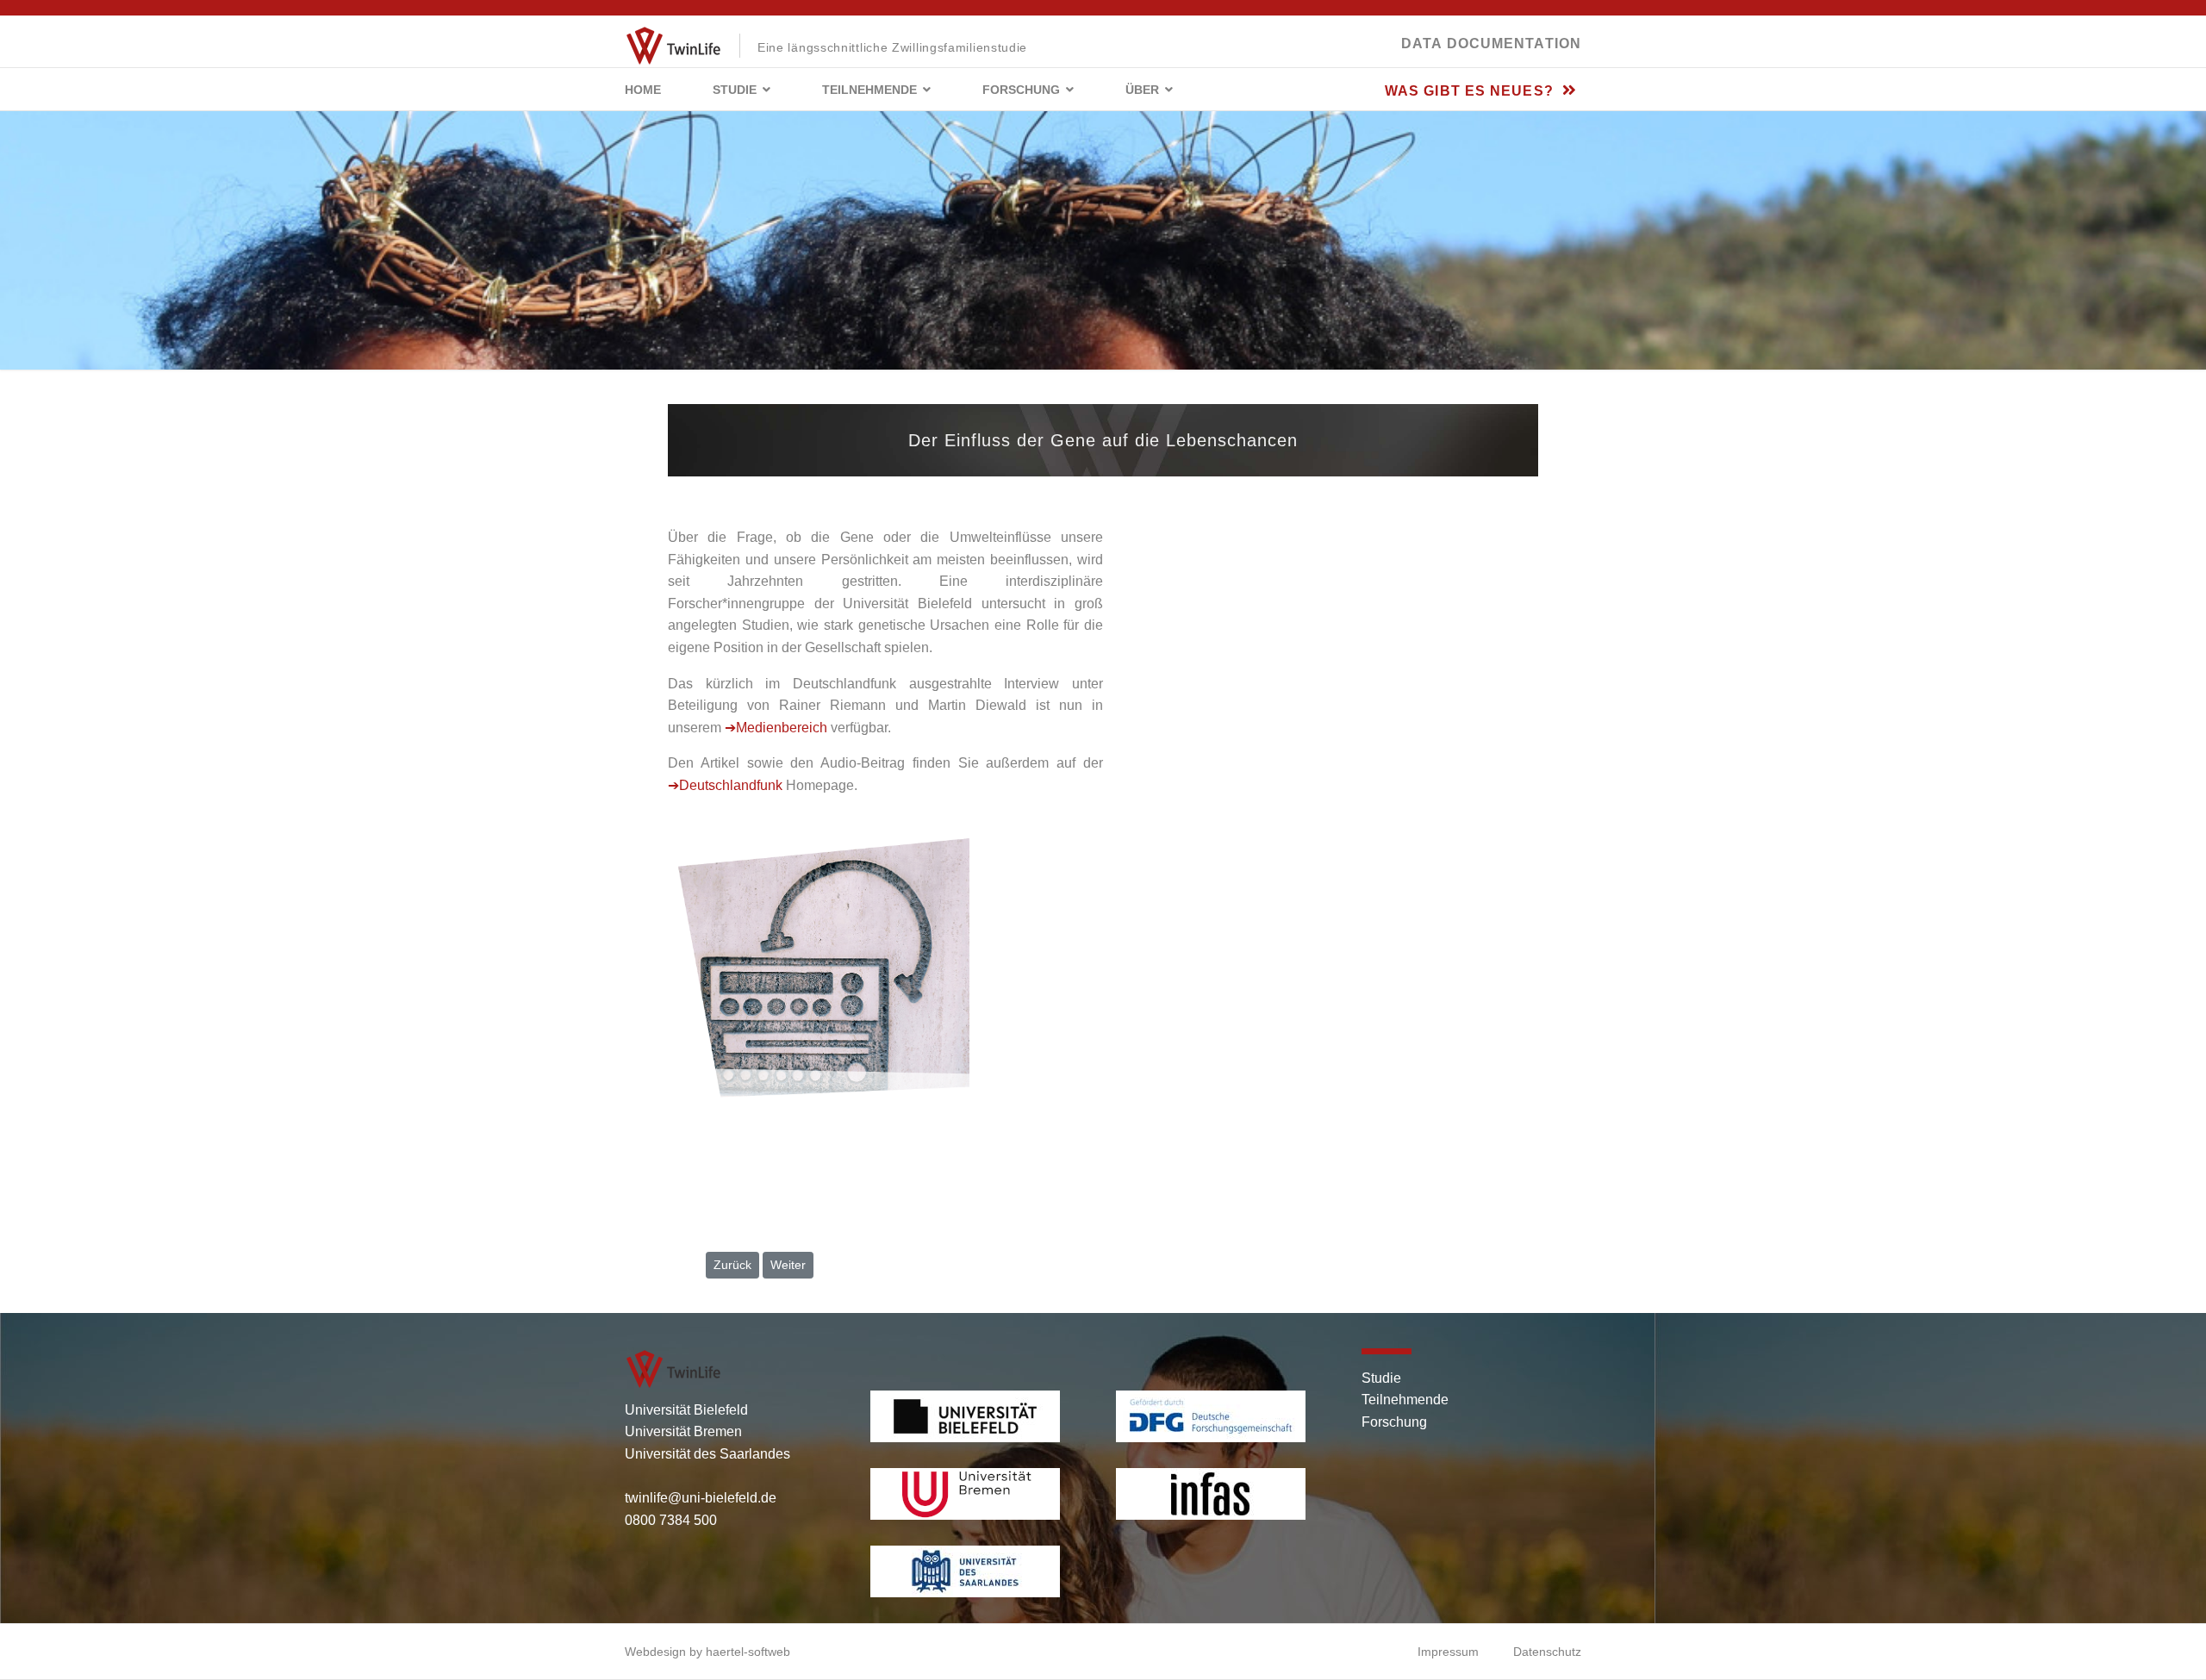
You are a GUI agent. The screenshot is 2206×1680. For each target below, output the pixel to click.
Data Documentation (1491, 44)
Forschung (1021, 90)
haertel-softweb (748, 1652)
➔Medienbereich (776, 728)
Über (1142, 90)
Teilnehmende (869, 90)
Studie (735, 90)
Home (643, 90)
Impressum (1448, 1652)
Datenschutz (1547, 1652)
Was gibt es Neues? (1471, 91)
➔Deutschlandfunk (725, 785)
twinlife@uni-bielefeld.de (701, 1498)
